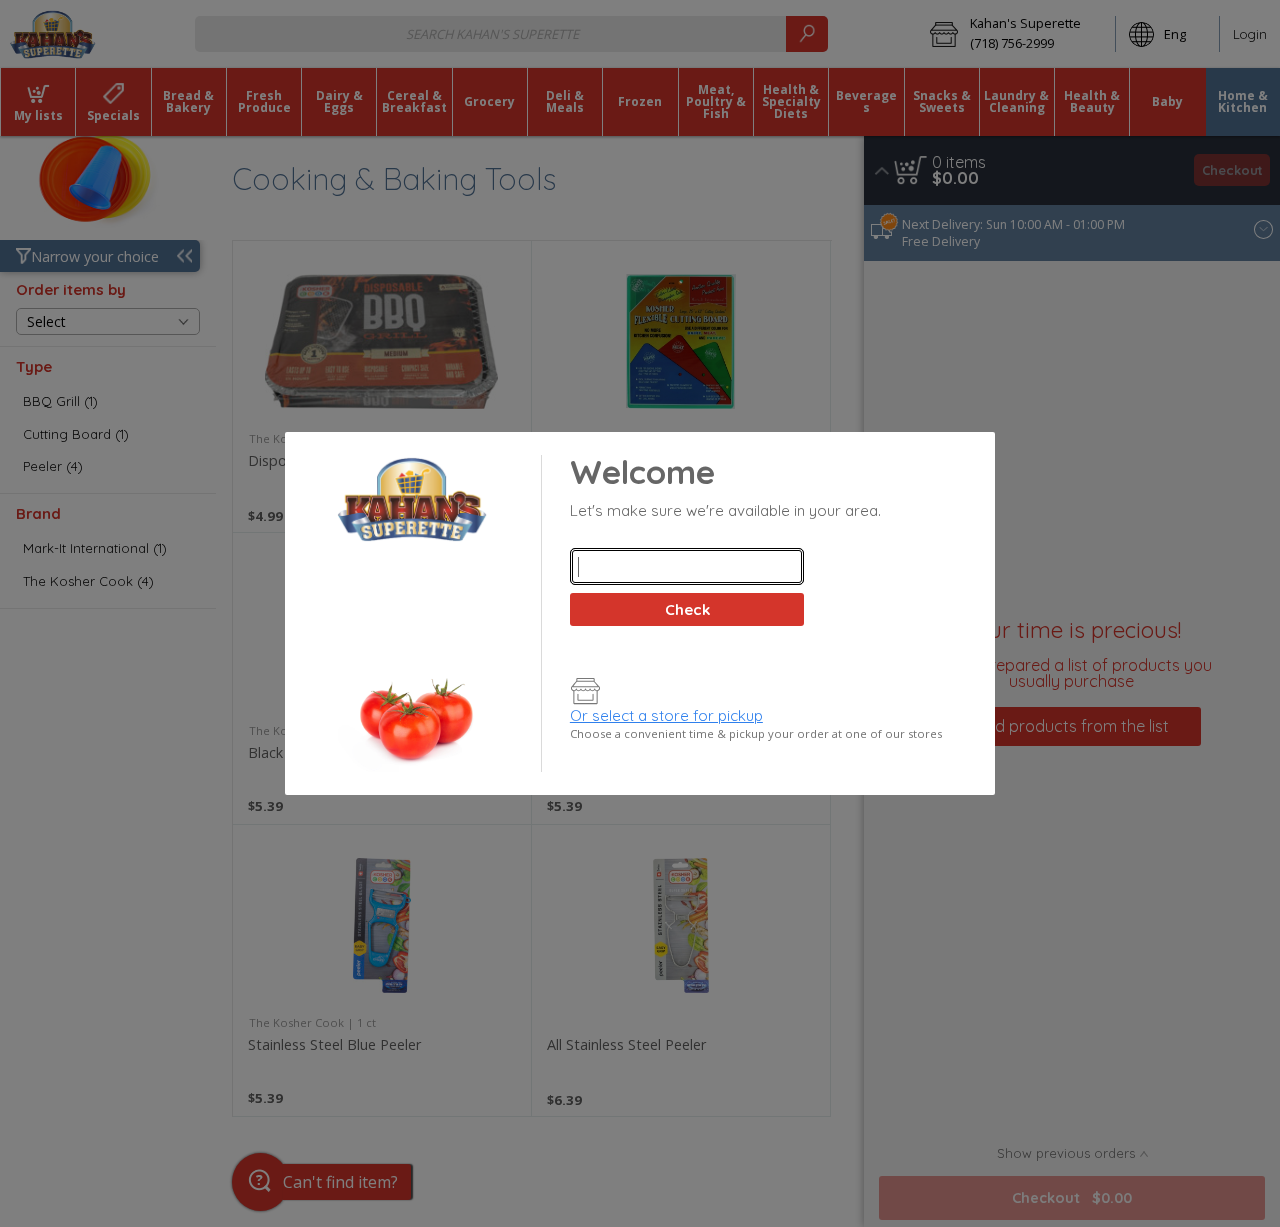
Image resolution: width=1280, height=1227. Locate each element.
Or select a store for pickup (666, 715)
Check (687, 609)
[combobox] (687, 566)
